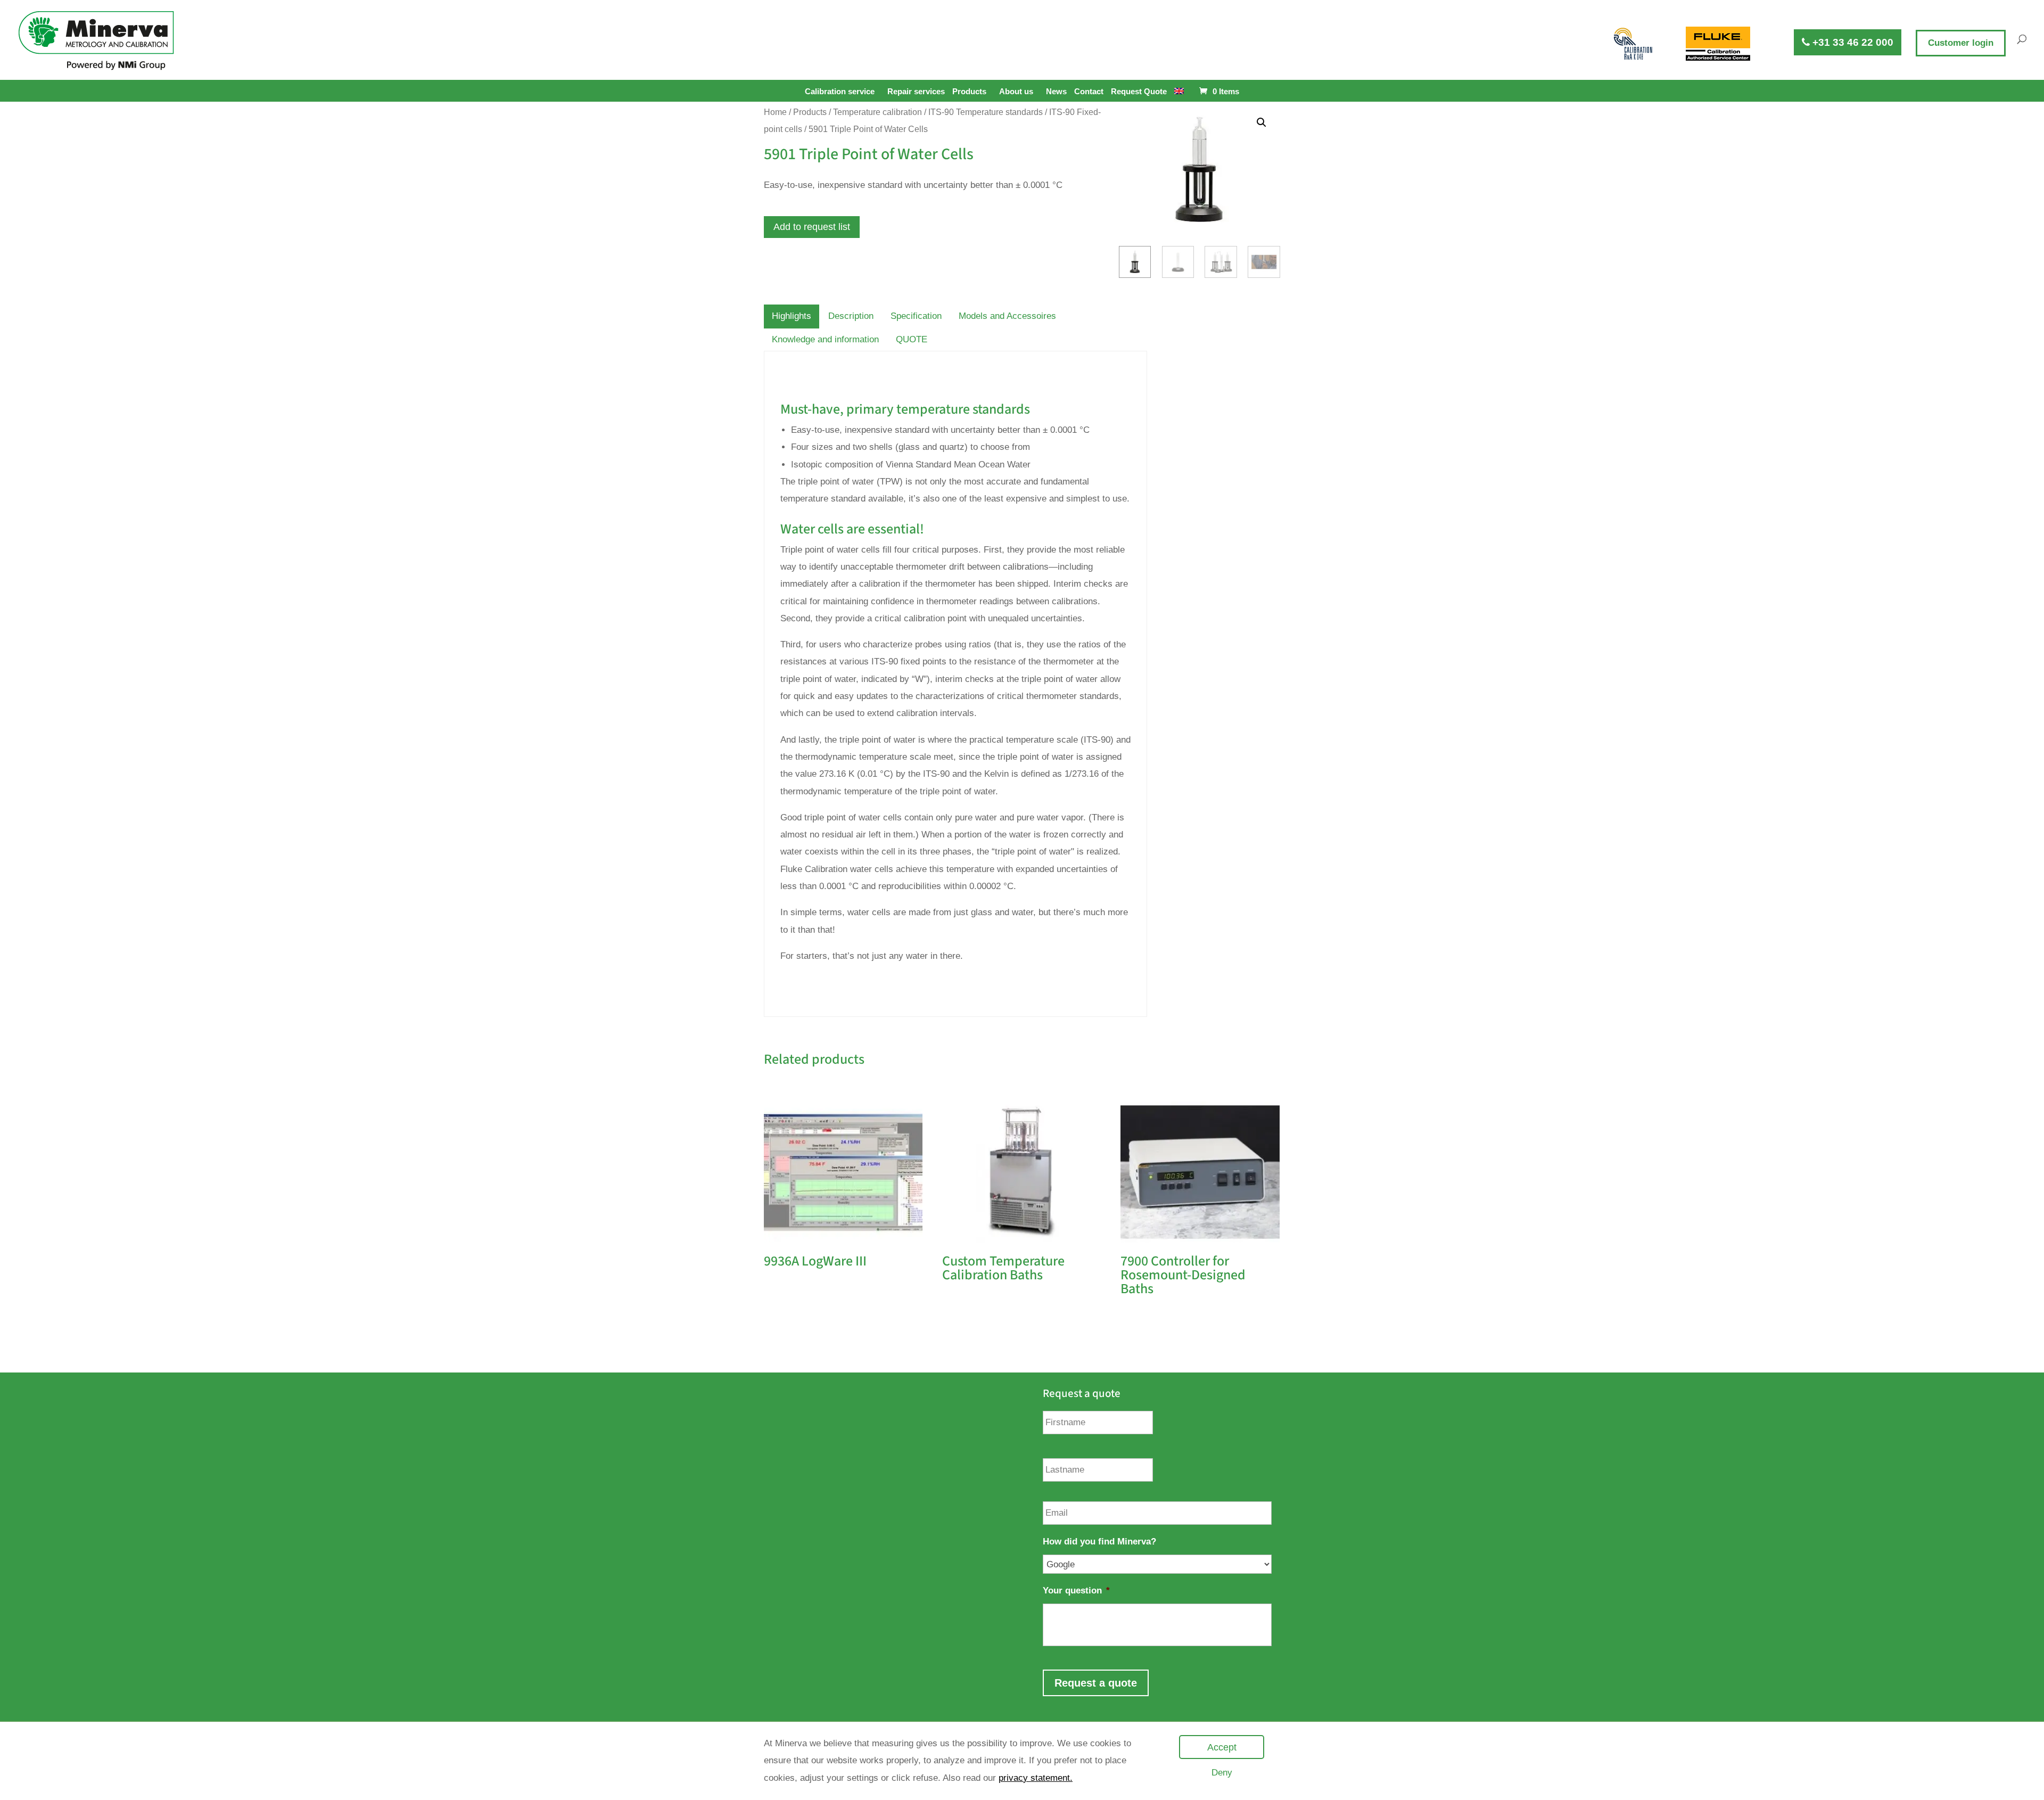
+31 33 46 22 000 (1852, 42)
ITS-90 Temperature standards (986, 112)
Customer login (1961, 43)
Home (775, 112)
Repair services (916, 92)
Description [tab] (851, 316)
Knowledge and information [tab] (825, 339)
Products (969, 91)
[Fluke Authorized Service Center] (1718, 44)
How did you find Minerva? (1099, 1542)
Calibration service (840, 91)
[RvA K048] (1634, 44)
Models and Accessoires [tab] (1007, 316)
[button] (1262, 122)
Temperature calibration (877, 112)
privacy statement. (1036, 1778)
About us (1016, 91)
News (1056, 92)
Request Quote (1139, 92)
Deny (1222, 1773)
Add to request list (812, 227)
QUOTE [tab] (912, 339)
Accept (1222, 1747)
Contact (1089, 92)
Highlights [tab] (792, 316)
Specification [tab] (916, 316)
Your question (1076, 1591)
